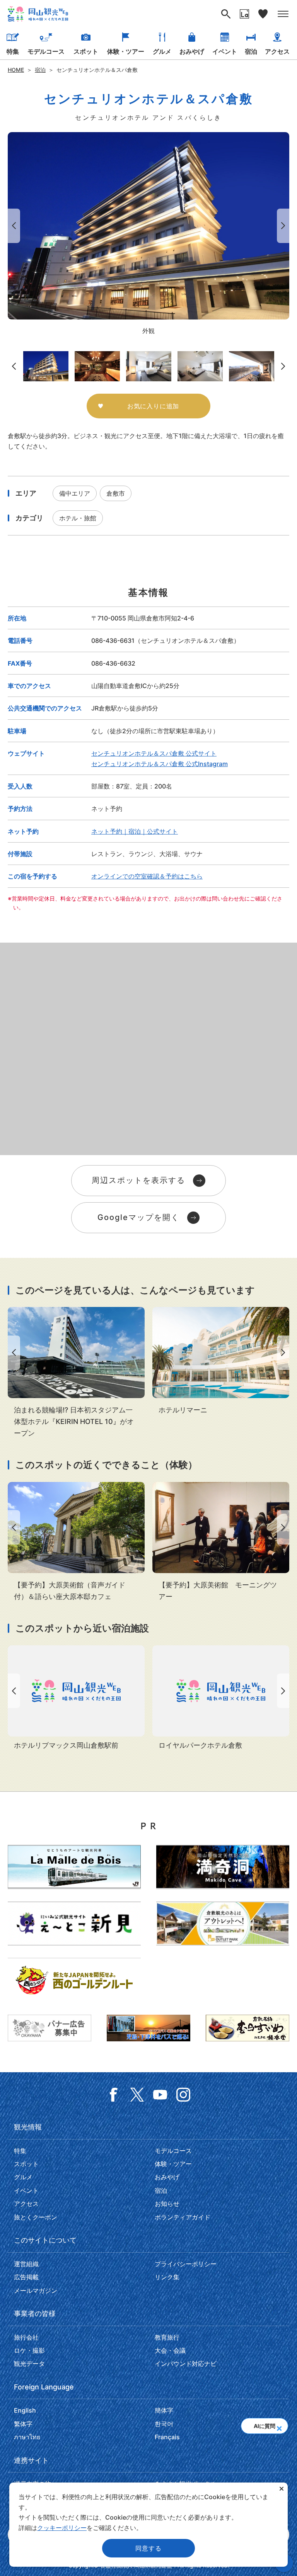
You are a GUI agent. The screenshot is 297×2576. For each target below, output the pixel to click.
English (25, 2410)
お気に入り (263, 14)
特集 (13, 51)
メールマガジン (36, 2291)
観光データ (29, 2364)
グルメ (162, 51)
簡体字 (164, 2410)
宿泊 (251, 51)
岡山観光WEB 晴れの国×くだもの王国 (38, 14)
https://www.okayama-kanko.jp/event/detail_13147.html (221, 1542)
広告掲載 (26, 2277)
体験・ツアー (126, 51)
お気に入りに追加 (153, 406)
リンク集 (167, 2277)
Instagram (183, 2095)
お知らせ (167, 2204)
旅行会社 (26, 2337)
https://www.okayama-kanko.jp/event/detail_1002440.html (76, 1542)
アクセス (277, 51)
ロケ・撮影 (29, 2350)
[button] (279, 2426)
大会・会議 (170, 2350)
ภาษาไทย (27, 2437)
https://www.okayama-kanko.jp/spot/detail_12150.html (221, 1361)
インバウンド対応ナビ (186, 2364)
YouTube (160, 2095)
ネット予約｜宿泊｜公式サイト (135, 831)
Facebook (114, 2095)
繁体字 (23, 2424)
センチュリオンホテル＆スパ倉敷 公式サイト (154, 753)
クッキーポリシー (62, 2528)
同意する (148, 2548)
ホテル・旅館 (78, 518)
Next (285, 226)
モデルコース (46, 51)
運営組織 (26, 2264)
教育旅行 (167, 2337)
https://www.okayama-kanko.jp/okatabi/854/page (76, 1373)
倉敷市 (116, 493)
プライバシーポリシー (186, 2264)
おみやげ (192, 51)
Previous (12, 226)
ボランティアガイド (183, 2217)
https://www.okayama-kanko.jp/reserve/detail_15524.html (221, 1698)
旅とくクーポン (36, 2217)
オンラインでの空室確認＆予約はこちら (147, 876)
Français (167, 2437)
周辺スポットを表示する (138, 1180)
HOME (16, 70)
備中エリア (75, 493)
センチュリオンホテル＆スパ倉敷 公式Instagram (160, 764)
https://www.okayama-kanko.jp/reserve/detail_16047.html (76, 1698)
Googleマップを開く (138, 1217)
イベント (225, 51)
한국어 (164, 2424)
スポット (86, 51)
